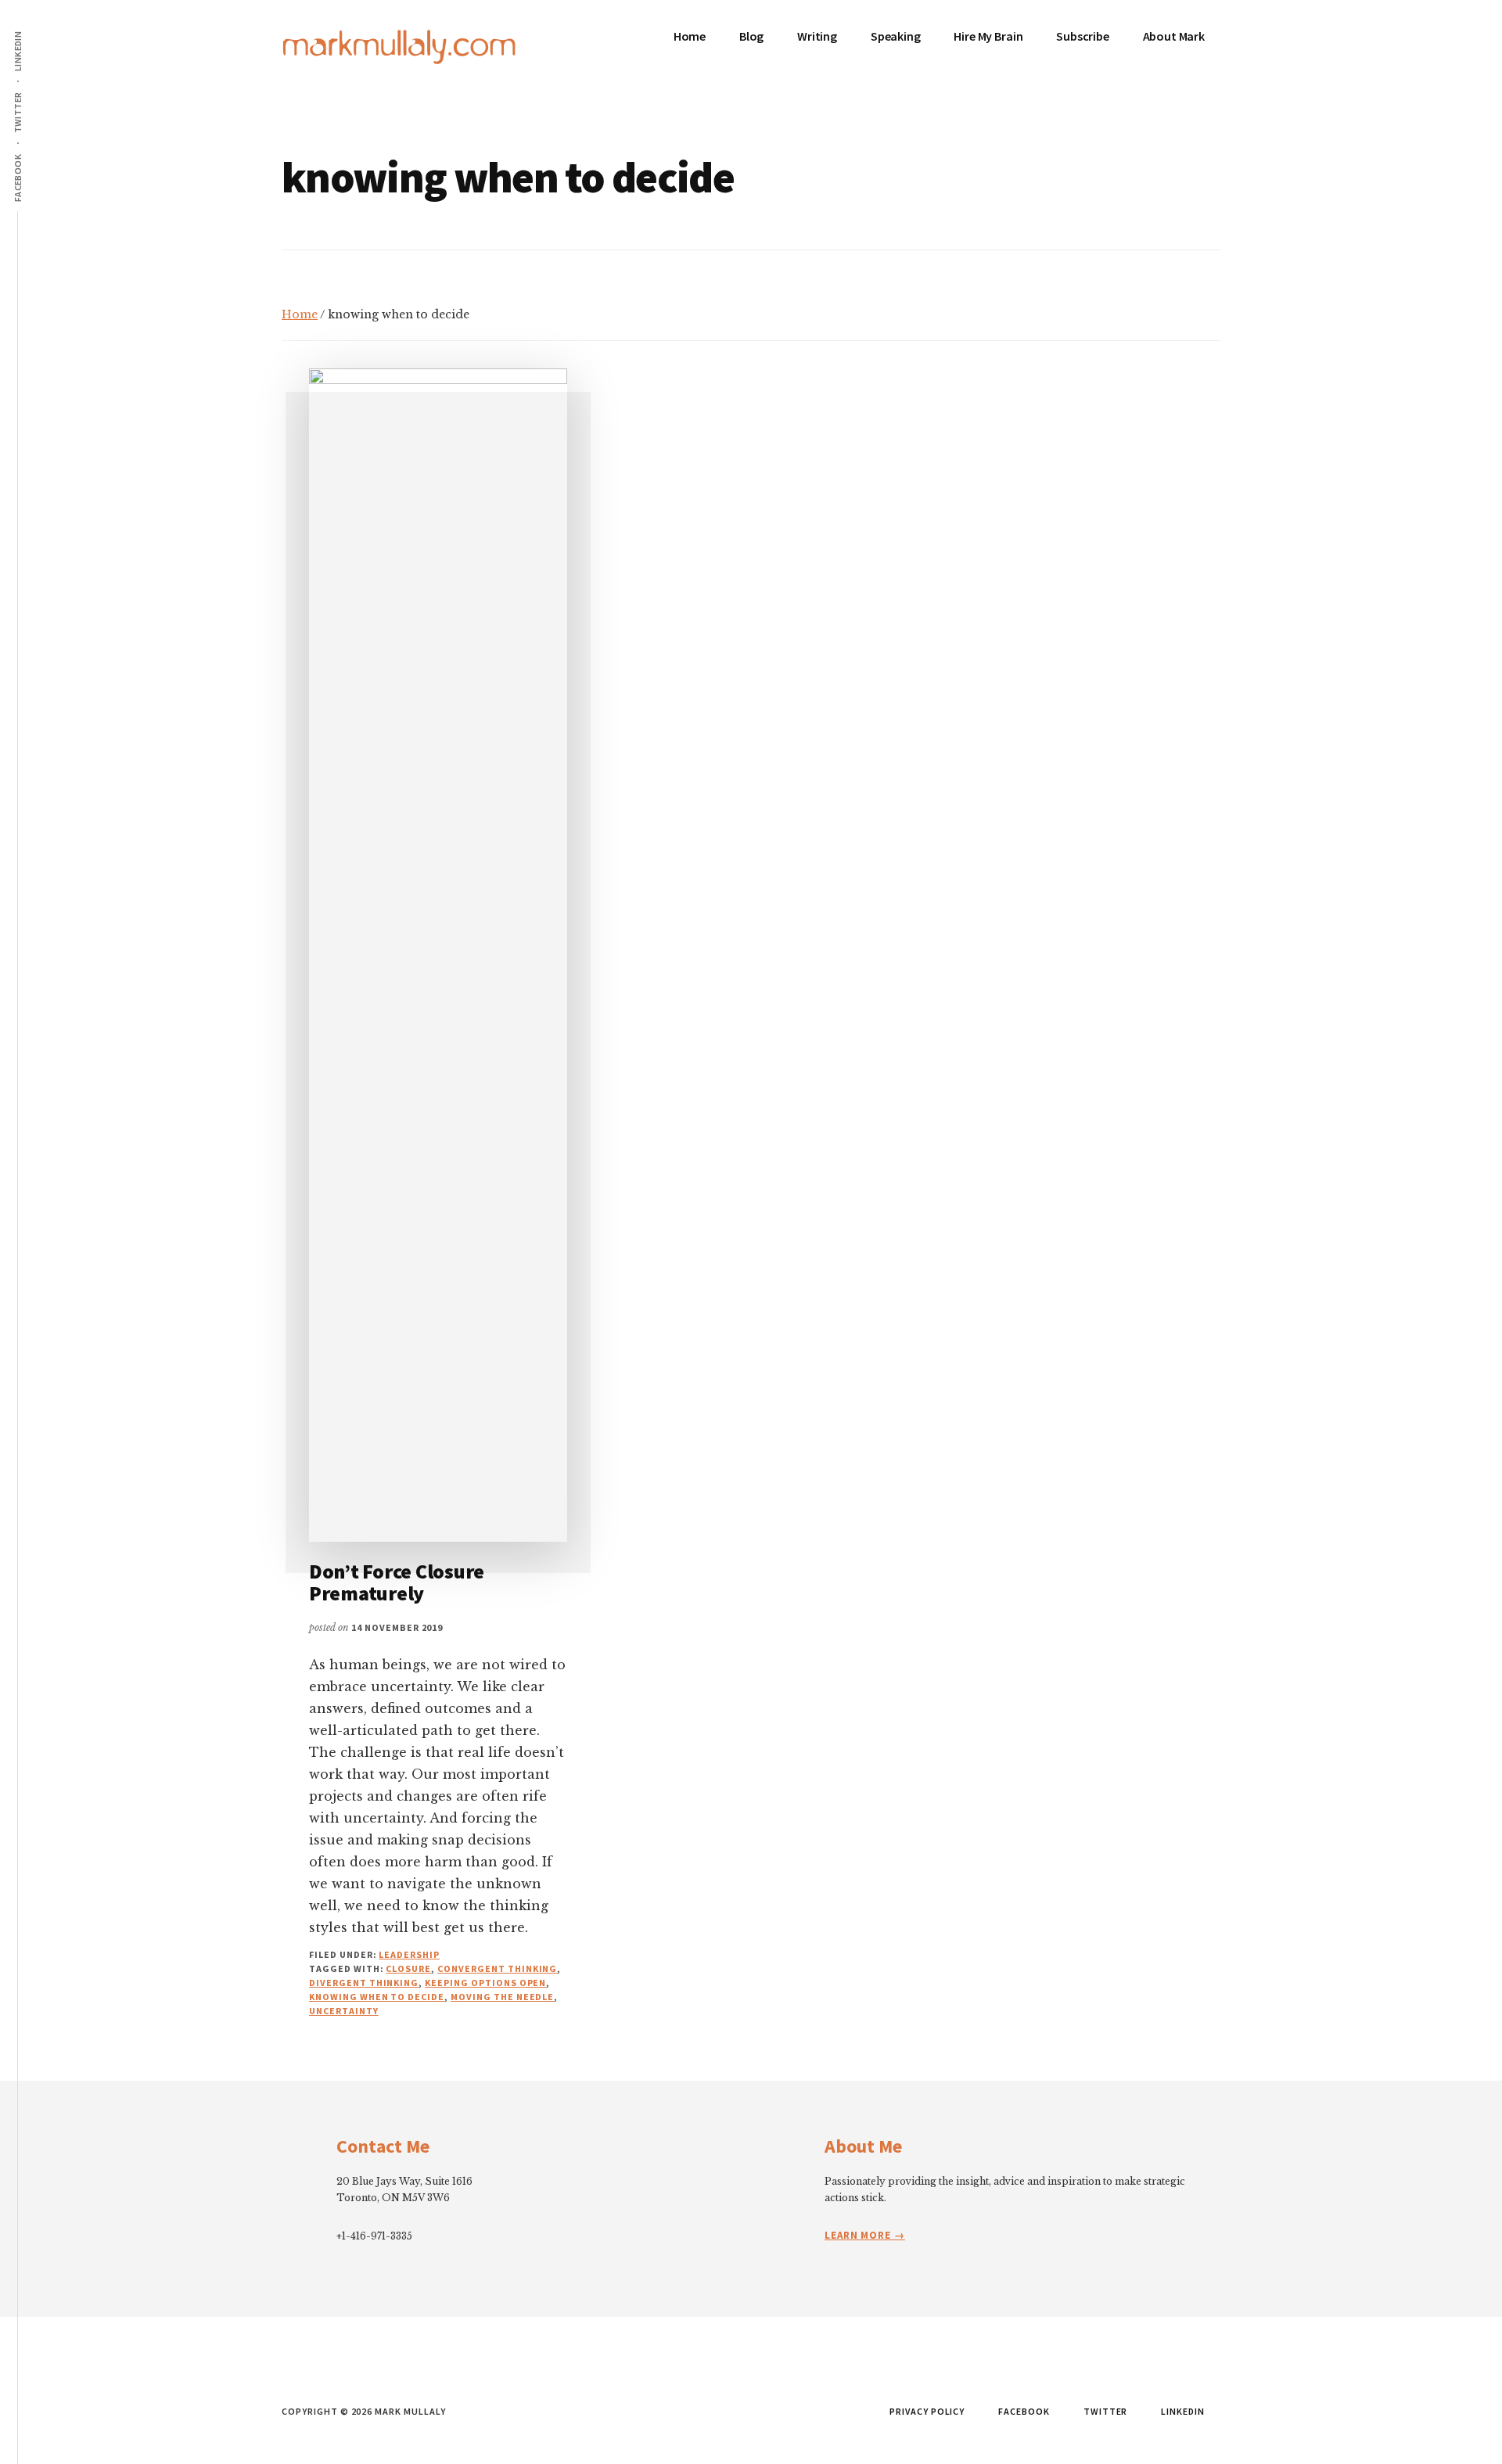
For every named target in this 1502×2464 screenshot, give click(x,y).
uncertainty (344, 2011)
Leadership (409, 1954)
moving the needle (502, 1997)
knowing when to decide (377, 1997)
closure (408, 1968)
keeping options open (485, 1983)
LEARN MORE (859, 2235)
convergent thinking (497, 1968)
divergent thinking (364, 1983)
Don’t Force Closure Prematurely (397, 1582)
